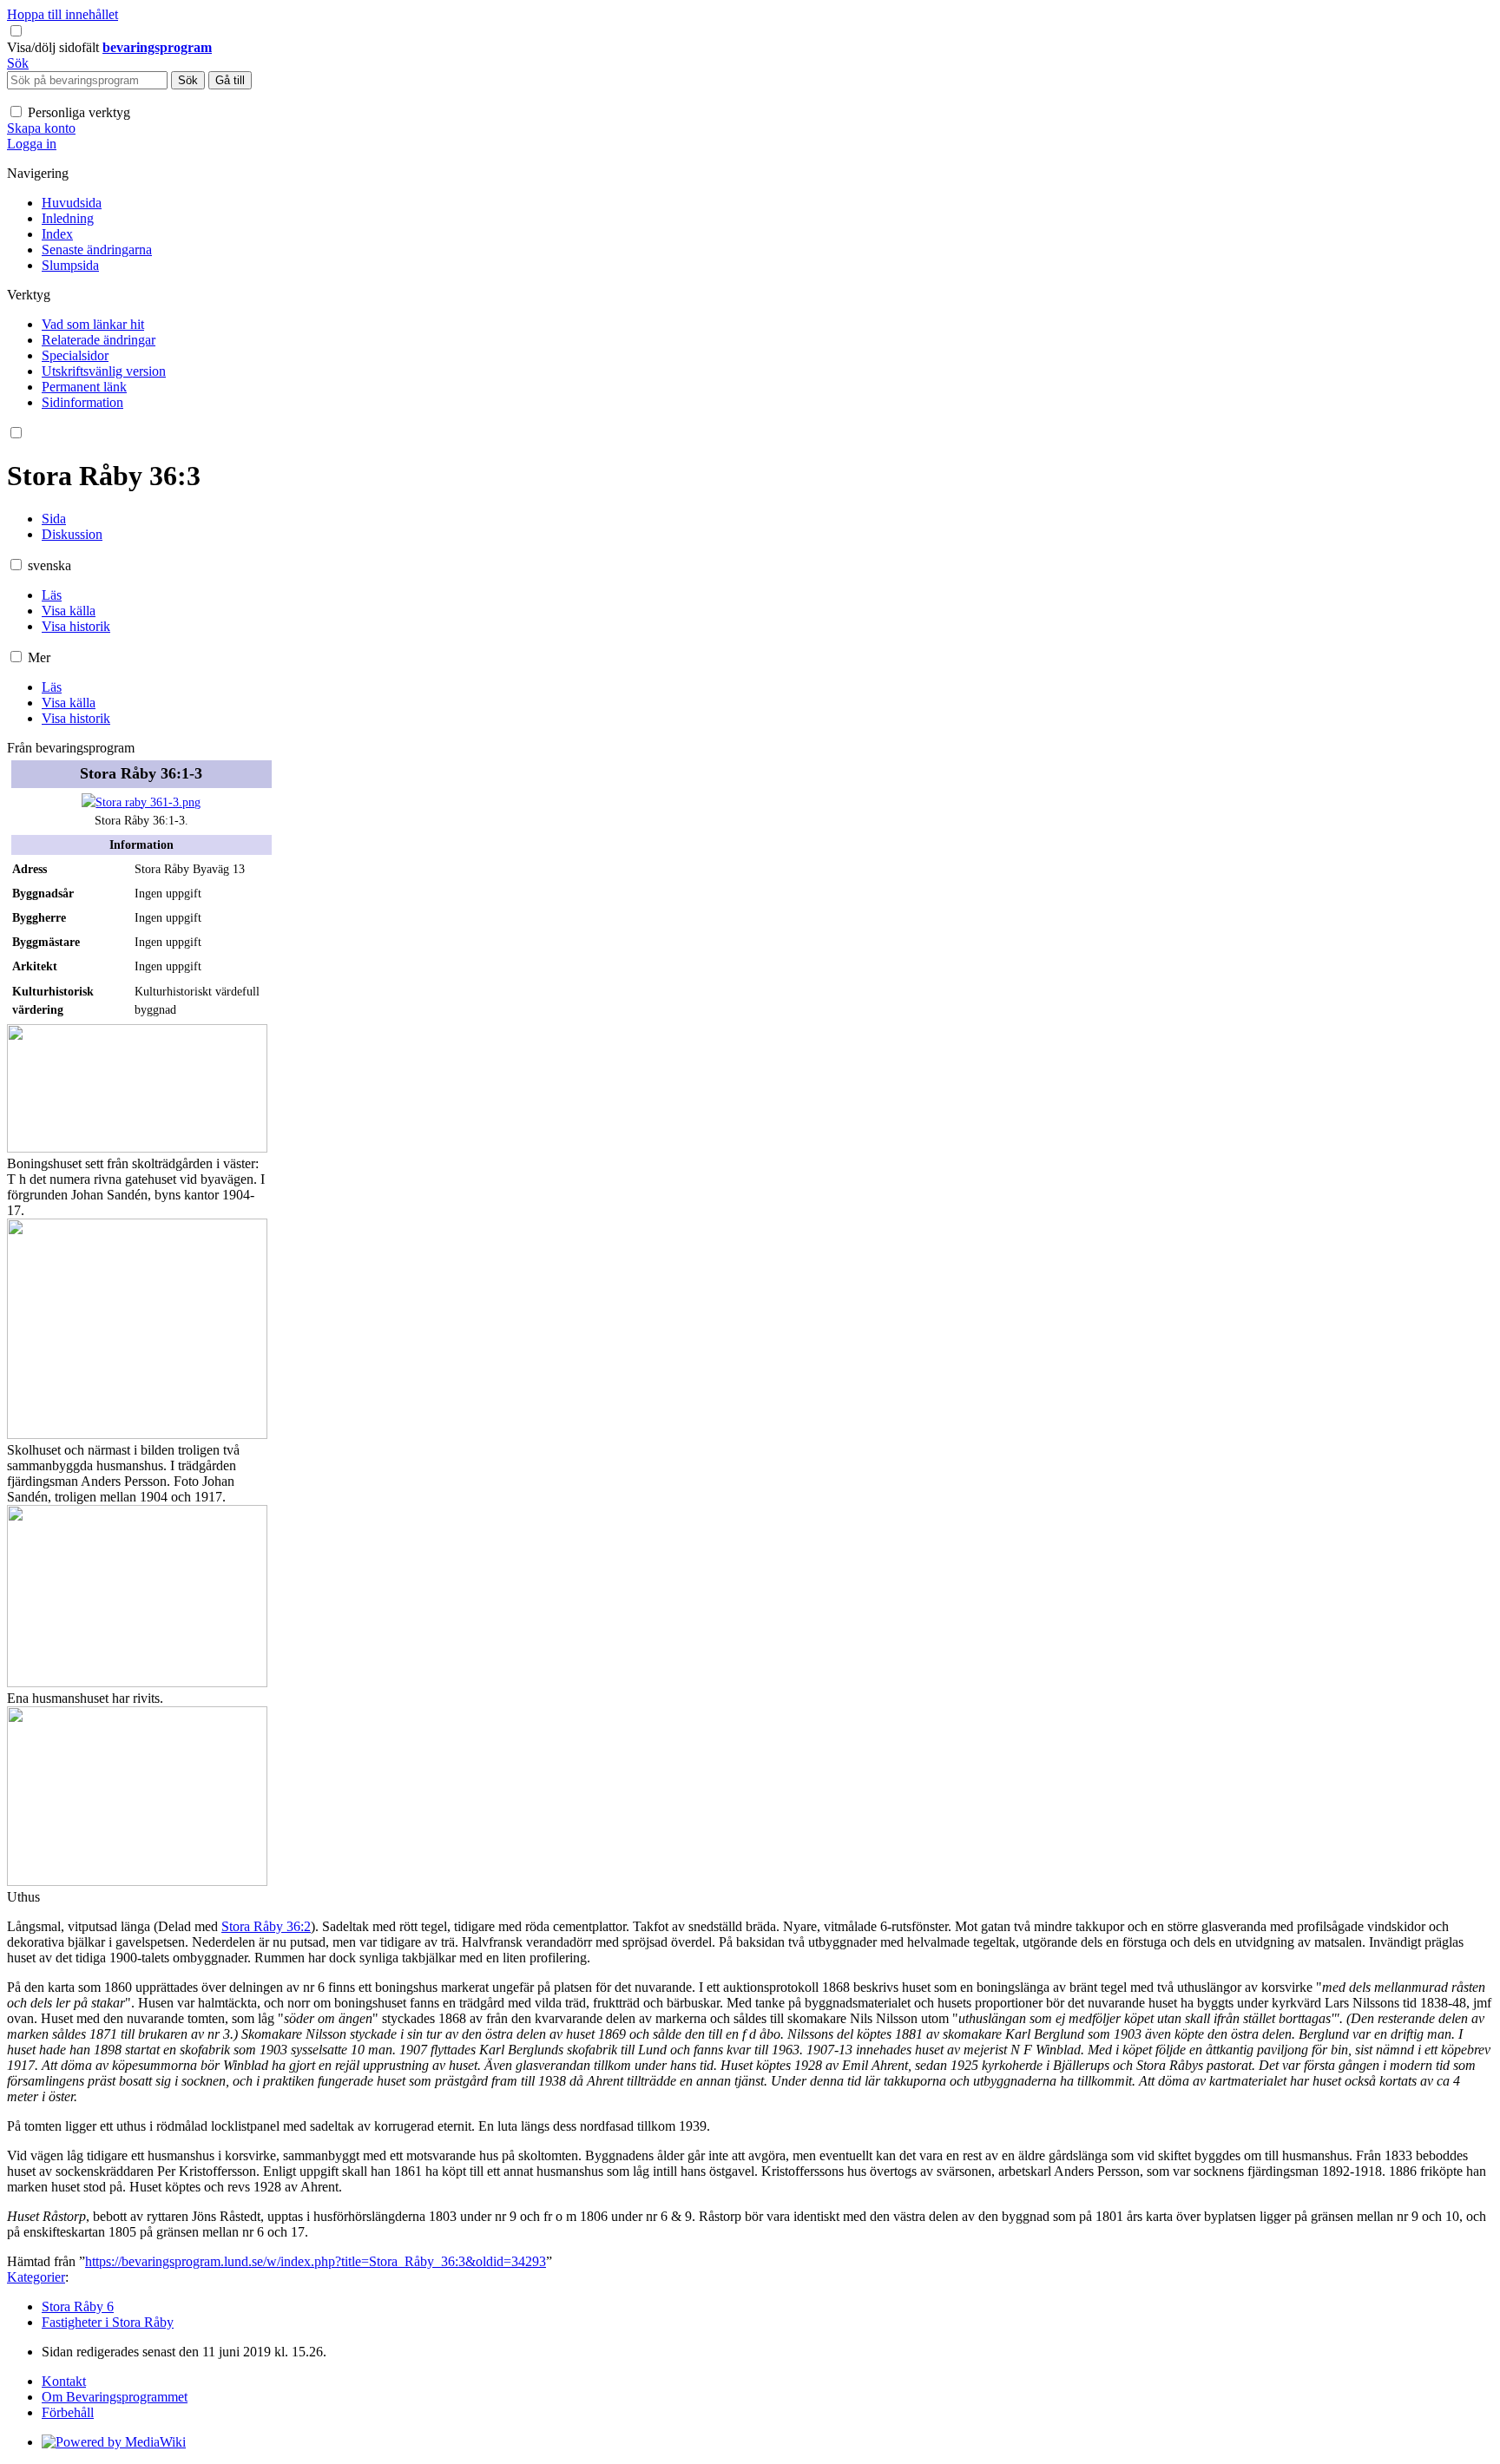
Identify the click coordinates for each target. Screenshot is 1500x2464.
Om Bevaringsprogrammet (115, 2397)
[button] (55, 47)
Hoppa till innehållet (62, 14)
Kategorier (36, 2277)
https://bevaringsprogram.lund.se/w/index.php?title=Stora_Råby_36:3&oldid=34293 (316, 2261)
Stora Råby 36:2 (266, 1926)
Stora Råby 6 (78, 2306)
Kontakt (64, 2381)
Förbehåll (68, 2412)
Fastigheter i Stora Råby (108, 2322)
